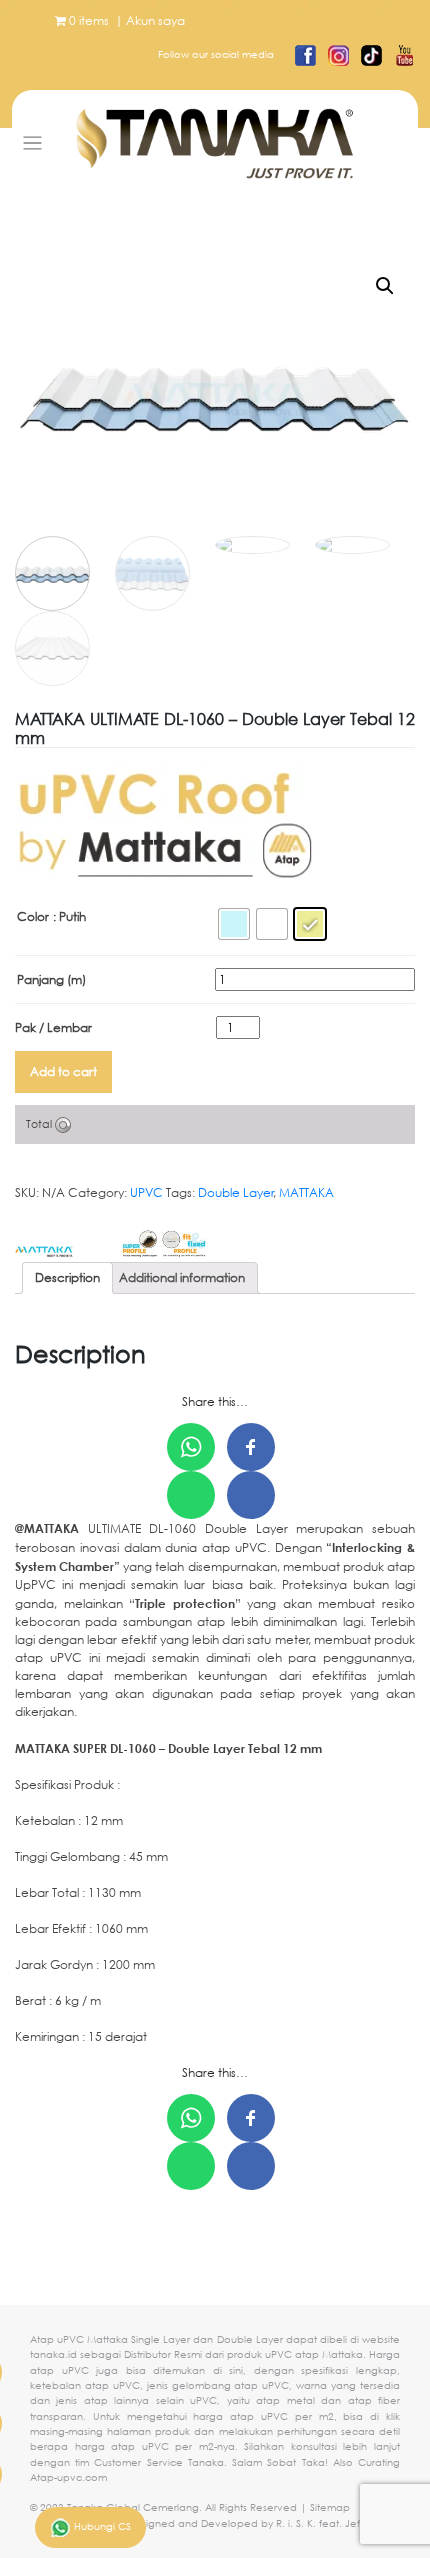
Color (33, 916)
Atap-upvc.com (68, 2477)
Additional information (182, 1277)
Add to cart (63, 1071)
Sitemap (330, 2507)
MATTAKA (306, 1192)
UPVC (146, 1192)
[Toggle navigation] (32, 143)
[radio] (234, 924)
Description (67, 1277)
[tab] (67, 1278)
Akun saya (155, 20)
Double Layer (236, 1192)
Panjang (51, 979)
